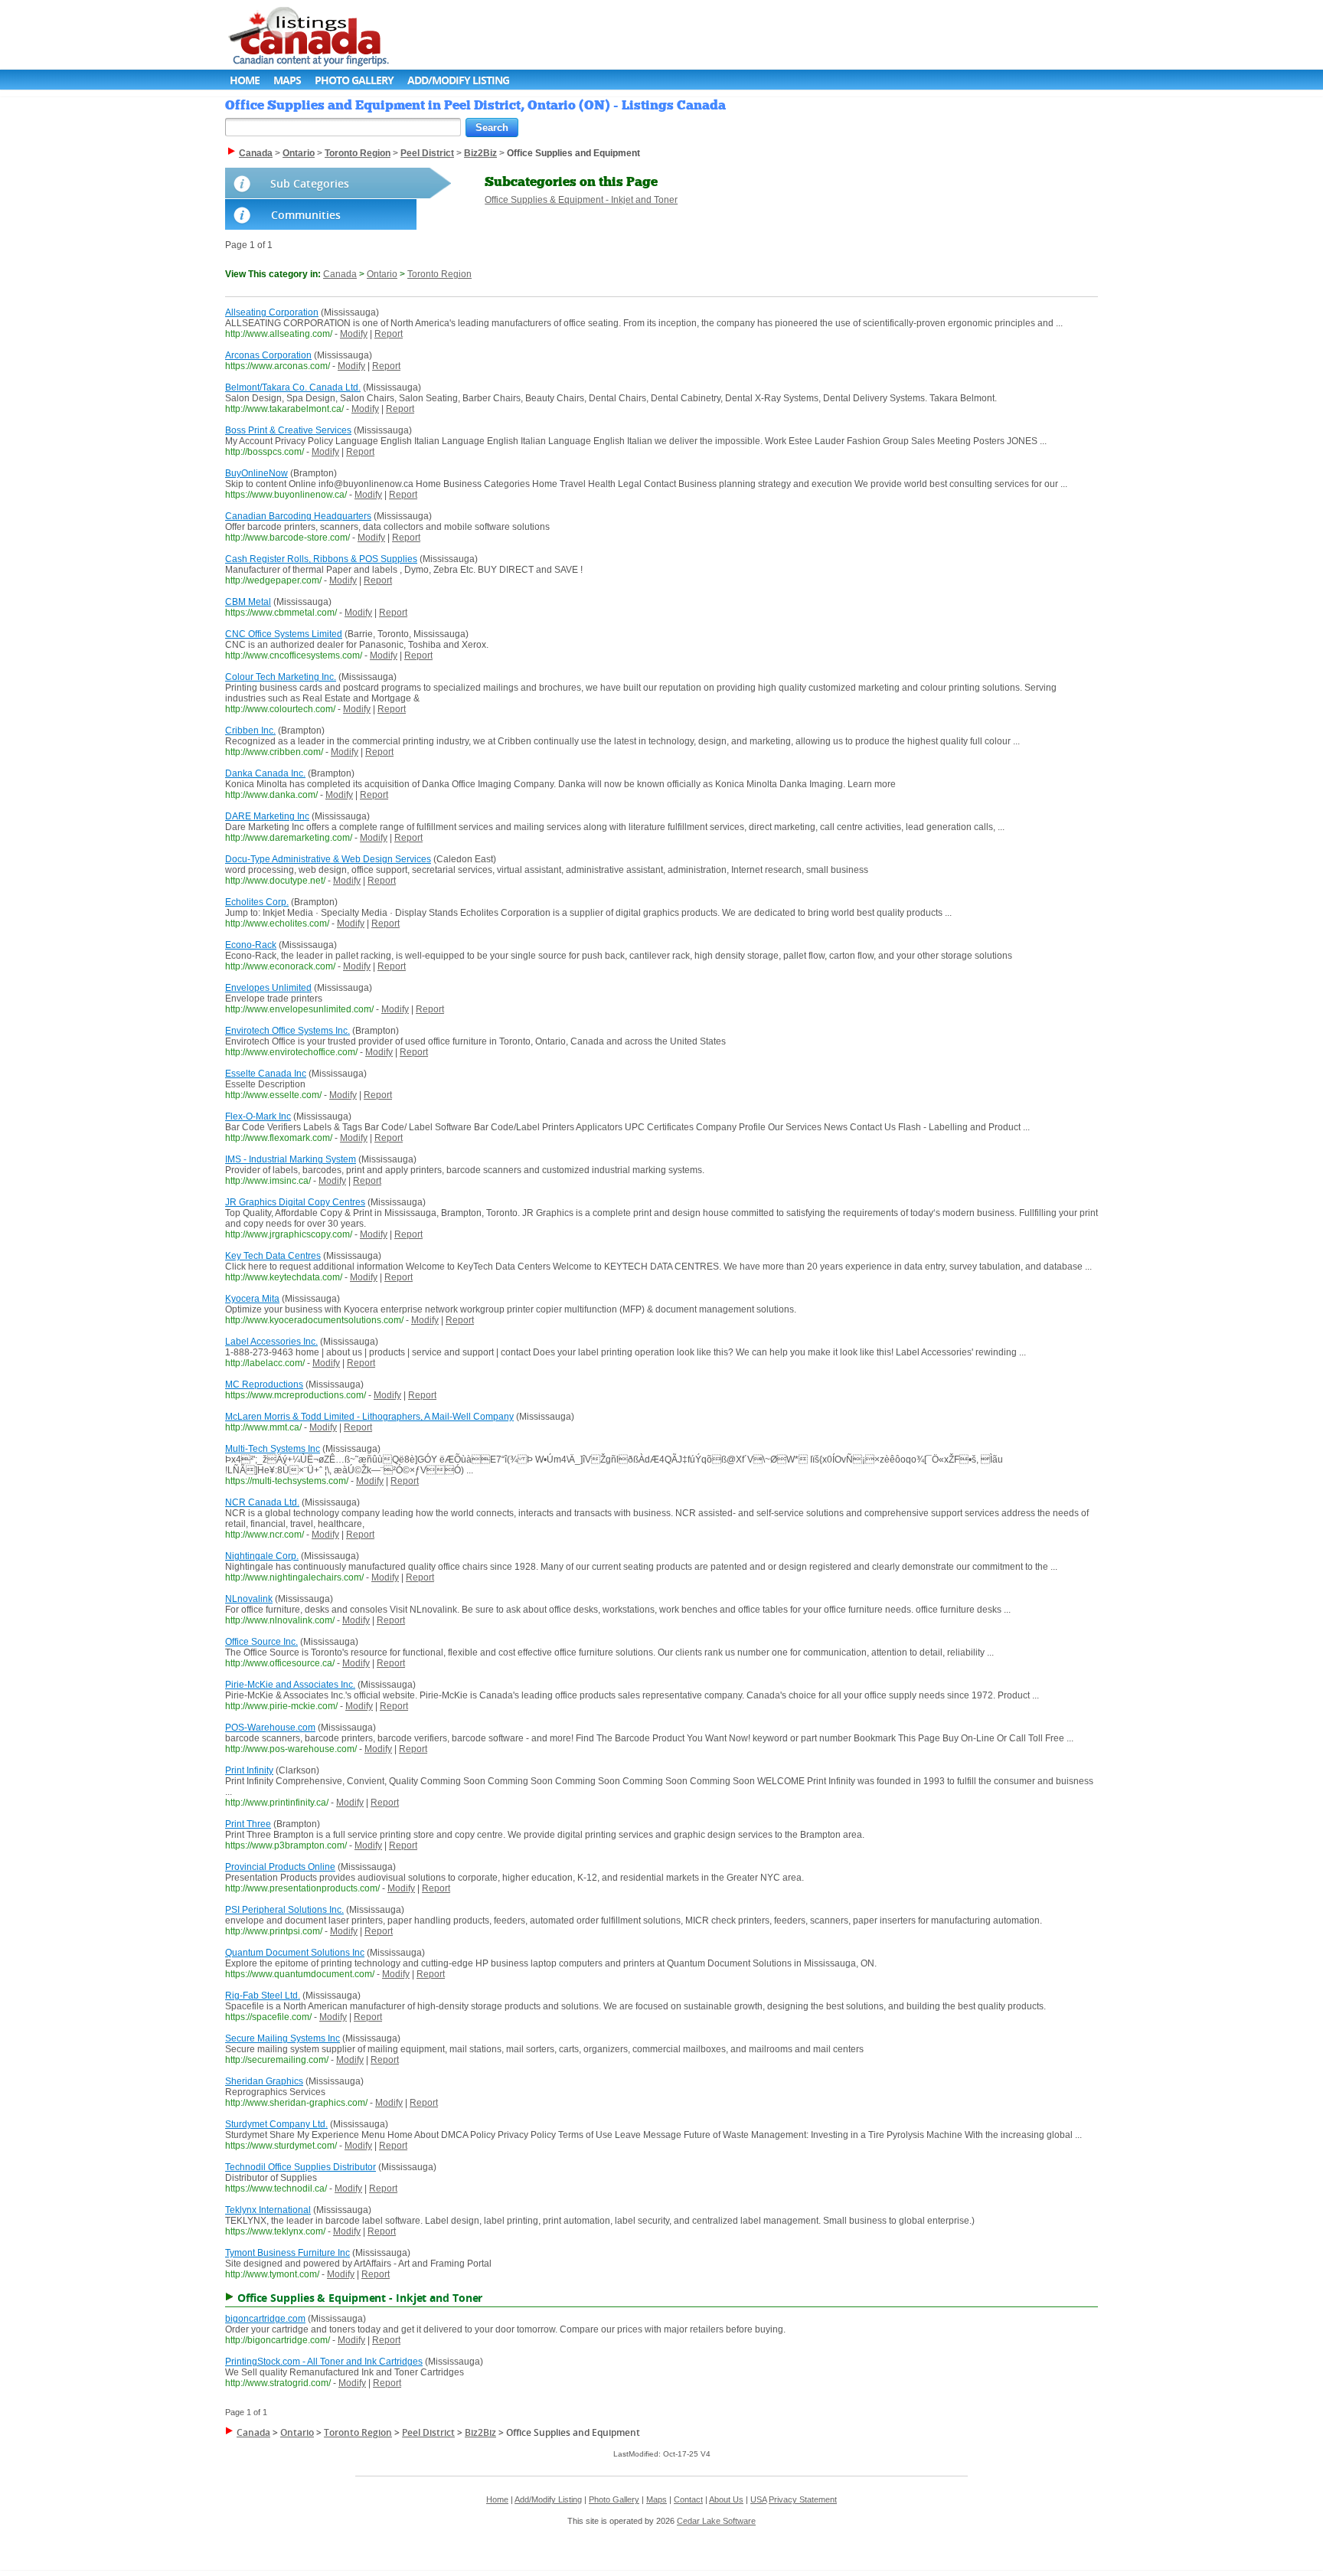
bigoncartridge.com (265, 2319)
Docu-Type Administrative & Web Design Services (328, 859)
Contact (688, 2499)
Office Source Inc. (261, 1642)
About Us (726, 2499)
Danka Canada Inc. (265, 773)
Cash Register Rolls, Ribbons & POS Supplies (321, 559)
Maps (287, 80)
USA (758, 2499)
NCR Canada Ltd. (262, 1502)
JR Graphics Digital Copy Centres (295, 1202)
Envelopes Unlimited (268, 988)
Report (389, 334)
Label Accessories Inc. (271, 1342)
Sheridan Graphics (264, 2081)
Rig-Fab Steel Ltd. (263, 1996)
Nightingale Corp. (262, 1556)
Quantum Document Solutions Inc (295, 1953)
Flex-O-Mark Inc (258, 1116)
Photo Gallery (354, 80)
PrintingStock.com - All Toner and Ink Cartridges (324, 2362)
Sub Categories (310, 183)
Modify (354, 334)
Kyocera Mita (252, 1299)
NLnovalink (249, 1599)
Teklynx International (268, 2210)
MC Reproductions (264, 1384)
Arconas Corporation (268, 355)
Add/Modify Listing (458, 80)
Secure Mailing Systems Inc (283, 2038)
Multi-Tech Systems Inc (273, 1449)
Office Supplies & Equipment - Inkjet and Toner (581, 200)
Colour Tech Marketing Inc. (281, 677)
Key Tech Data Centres (273, 1256)
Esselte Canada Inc (266, 1074)
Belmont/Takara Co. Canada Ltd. (293, 387)
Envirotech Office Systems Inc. (287, 1031)
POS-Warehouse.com (270, 1728)
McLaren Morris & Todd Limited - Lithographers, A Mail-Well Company (369, 1417)
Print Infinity (249, 1770)
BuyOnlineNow (256, 473)
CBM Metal (248, 602)
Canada (340, 274)
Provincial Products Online (280, 1867)
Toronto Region (439, 274)
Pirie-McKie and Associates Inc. (290, 1685)
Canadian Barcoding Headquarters (298, 516)
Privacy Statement (803, 2499)
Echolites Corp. (257, 902)
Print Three (248, 1824)
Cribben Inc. (250, 731)
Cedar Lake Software (716, 2521)
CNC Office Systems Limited (284, 634)
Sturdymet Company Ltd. (276, 2124)
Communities (306, 215)
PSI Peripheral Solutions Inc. (284, 1910)
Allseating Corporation (272, 312)
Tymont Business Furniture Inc (287, 2253)
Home (245, 80)
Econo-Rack (251, 945)
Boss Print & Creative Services (288, 430)
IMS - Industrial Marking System (291, 1159)
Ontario (382, 274)
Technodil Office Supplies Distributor (301, 2167)
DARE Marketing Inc (267, 816)
